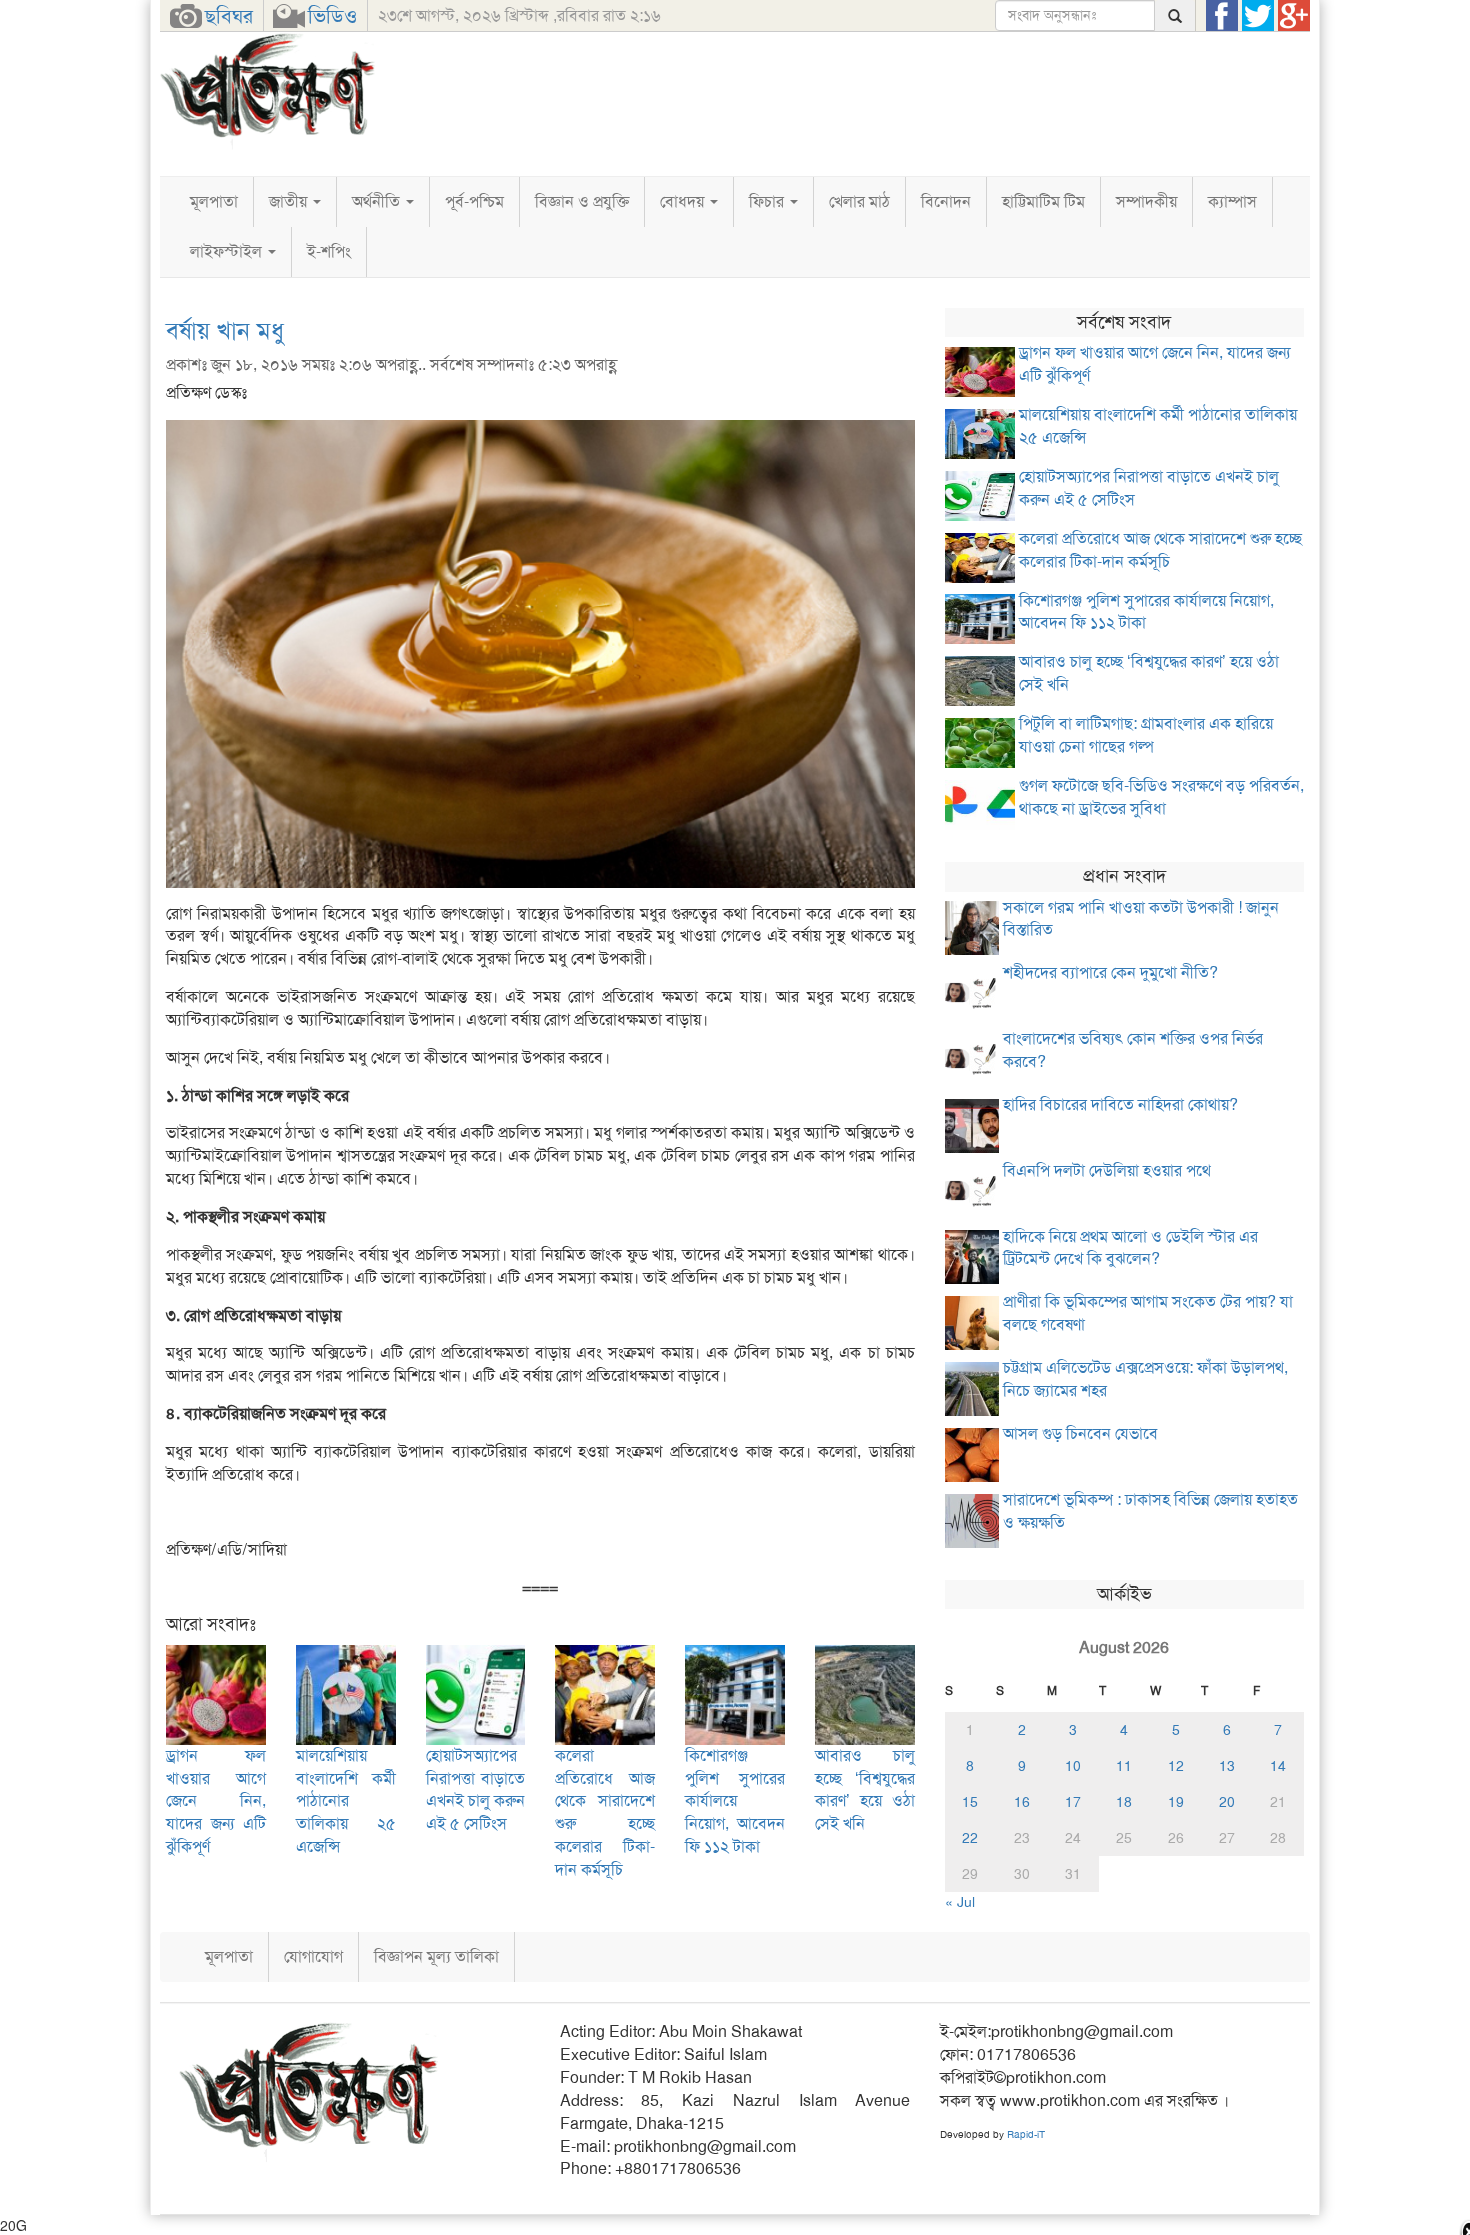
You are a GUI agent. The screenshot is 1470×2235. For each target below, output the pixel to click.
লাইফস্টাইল (228, 251)
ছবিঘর (229, 16)
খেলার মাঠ (859, 201)
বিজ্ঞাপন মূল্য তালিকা (436, 1956)
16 (1022, 1802)
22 (970, 1838)
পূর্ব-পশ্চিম (474, 201)
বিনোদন (946, 201)
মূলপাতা (214, 201)
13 (1227, 1766)
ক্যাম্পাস (1232, 201)
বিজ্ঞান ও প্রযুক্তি (582, 201)
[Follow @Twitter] (1258, 16)
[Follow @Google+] (1294, 16)
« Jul (960, 1902)
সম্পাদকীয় (1146, 201)
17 (1073, 1802)
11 (1124, 1766)
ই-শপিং (329, 251)
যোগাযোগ (313, 1956)
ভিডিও (332, 16)
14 (1278, 1766)
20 (1227, 1802)
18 (1124, 1802)
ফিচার (768, 201)
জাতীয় (290, 201)
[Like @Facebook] (1222, 16)
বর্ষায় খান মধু (225, 331)
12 (1176, 1766)
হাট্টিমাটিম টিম (1043, 201)
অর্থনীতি (378, 201)
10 (1073, 1766)
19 (1176, 1802)
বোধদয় (684, 201)
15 (970, 1802)
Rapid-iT (1026, 2134)
